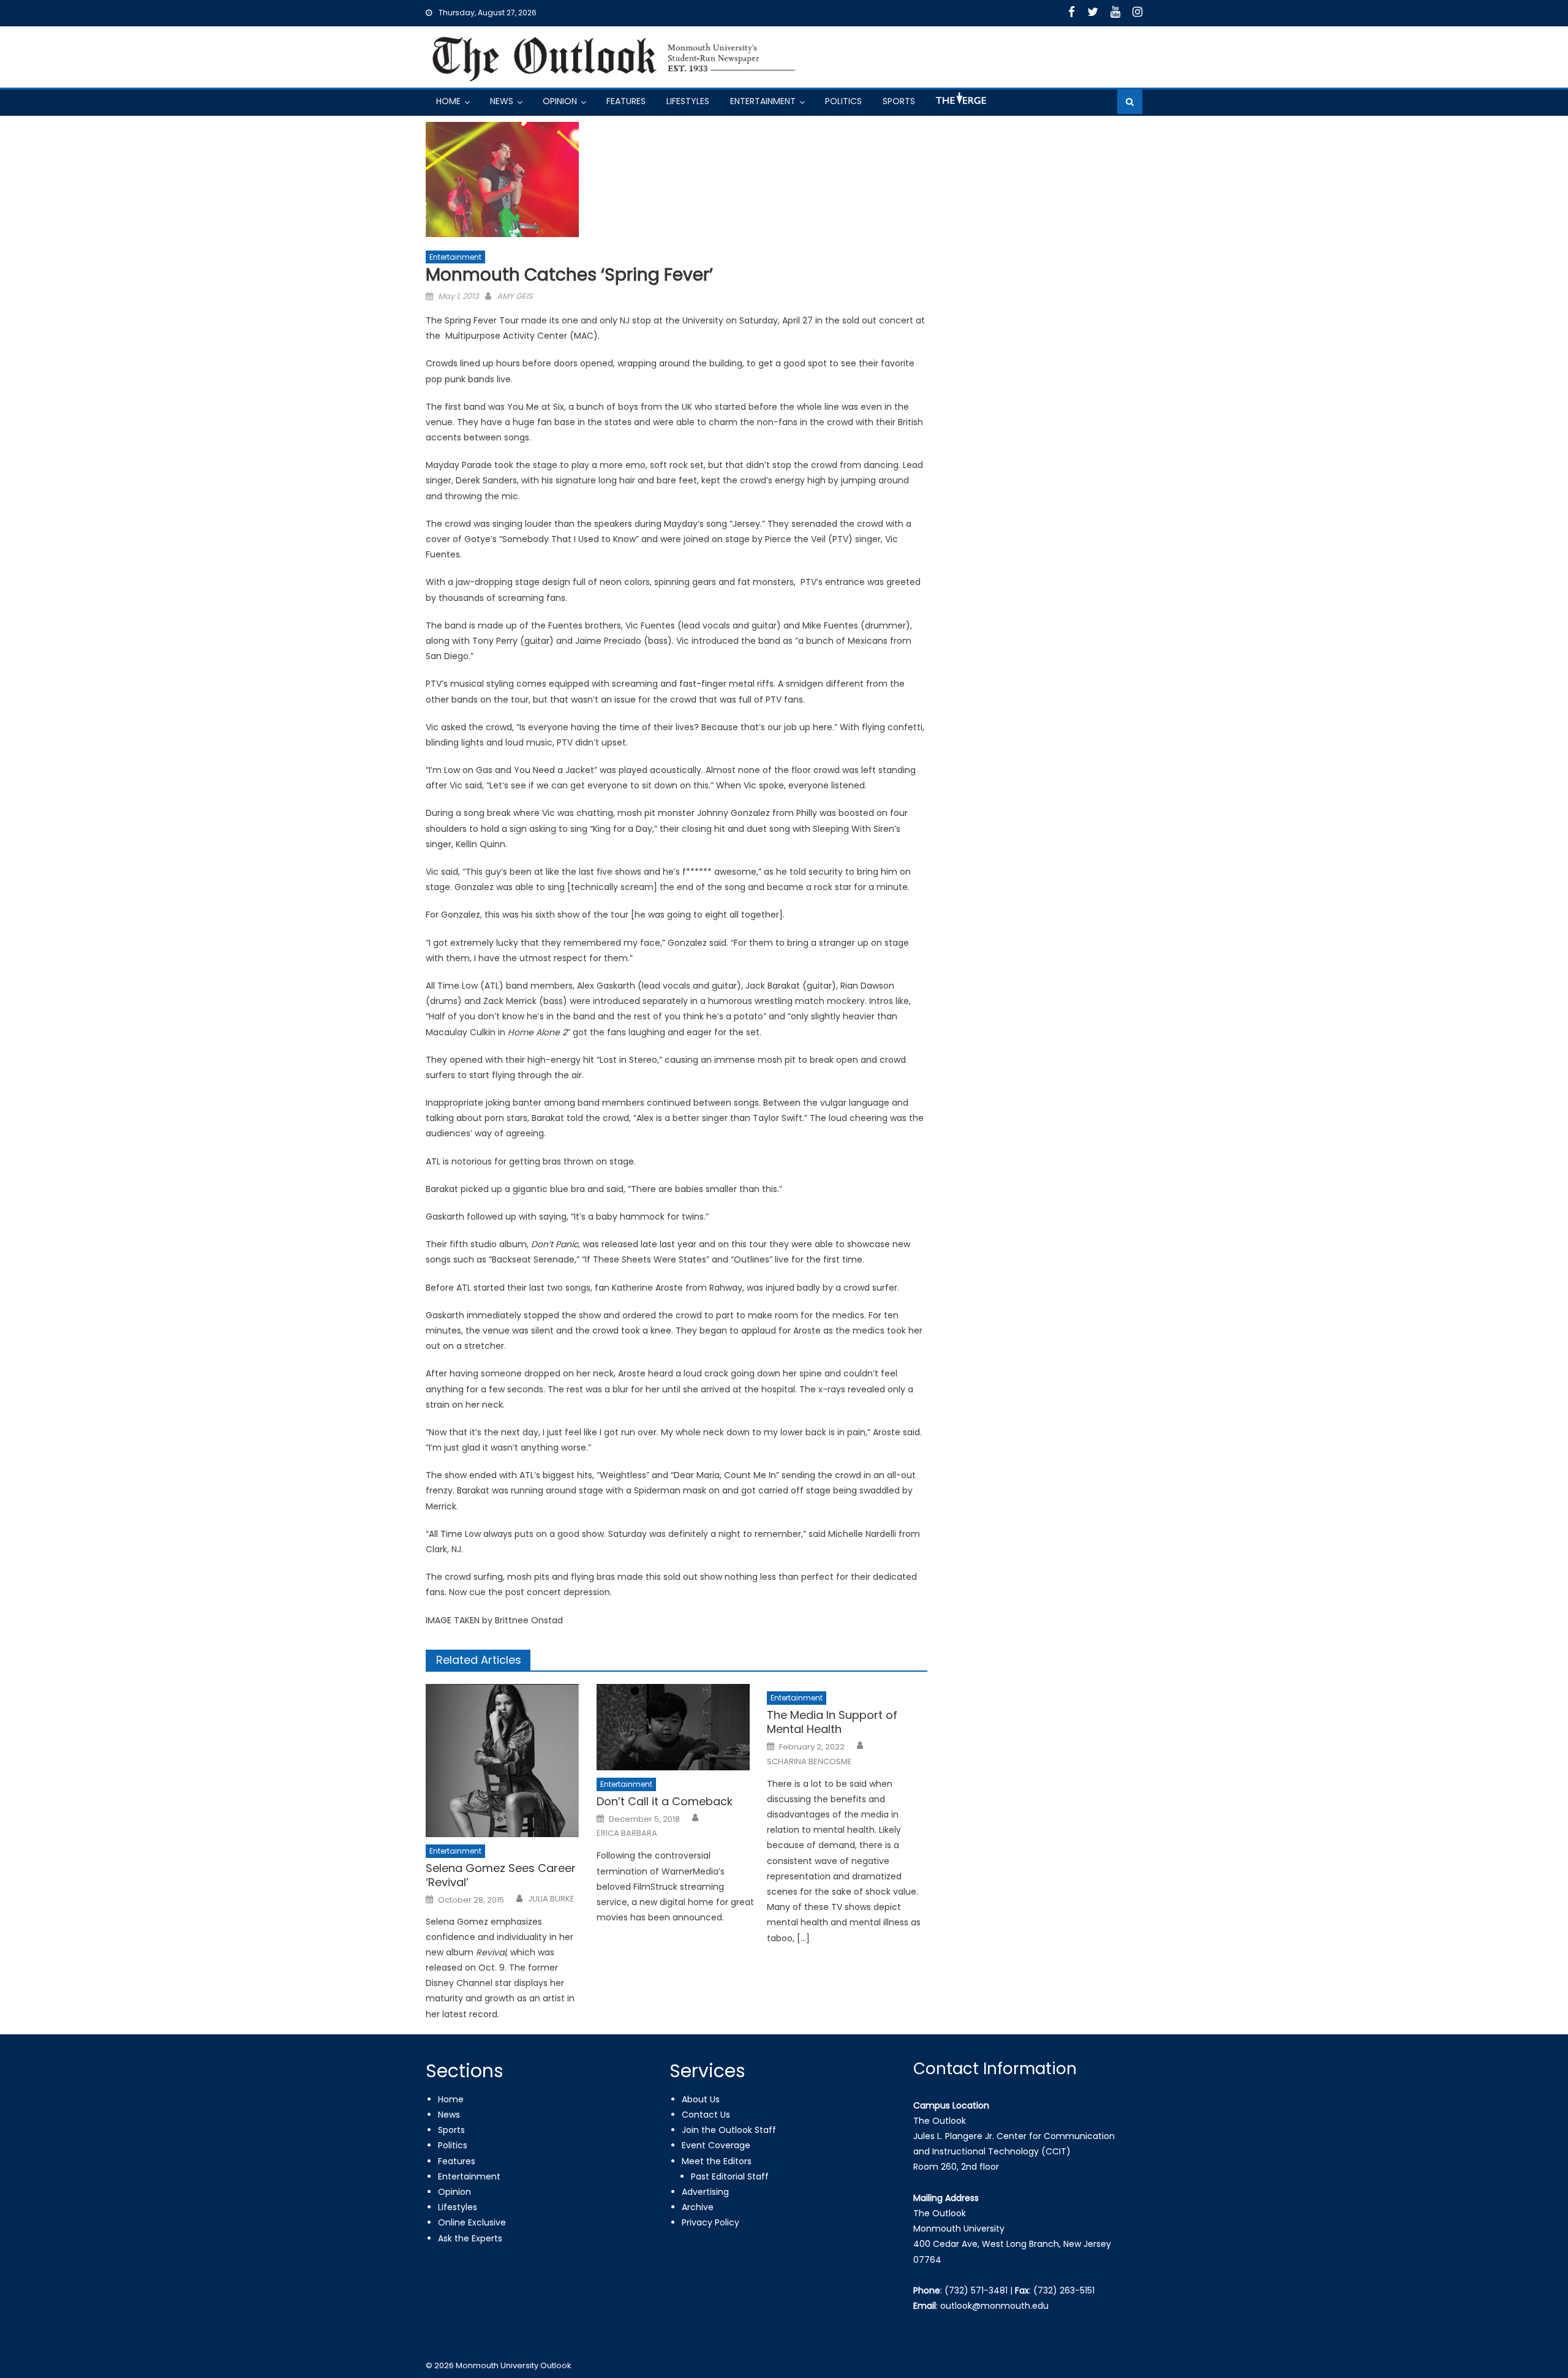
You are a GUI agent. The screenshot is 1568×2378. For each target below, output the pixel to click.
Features (626, 101)
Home (448, 101)
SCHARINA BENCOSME (809, 1762)
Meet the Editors (717, 2161)
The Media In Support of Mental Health (832, 1722)
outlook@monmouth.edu (994, 2306)
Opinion (560, 101)
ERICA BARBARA (627, 1833)
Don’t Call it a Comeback (665, 1801)
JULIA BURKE (551, 1899)
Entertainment (763, 101)
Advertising (705, 2192)
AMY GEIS (515, 296)
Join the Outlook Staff (729, 2130)
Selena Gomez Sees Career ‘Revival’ (501, 1875)
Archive (698, 2207)
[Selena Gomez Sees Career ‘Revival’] (506, 1761)
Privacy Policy (710, 2222)
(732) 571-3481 (976, 2290)
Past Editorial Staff (730, 2176)
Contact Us (706, 2115)
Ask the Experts (470, 2238)
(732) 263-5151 (1064, 2290)
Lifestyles (688, 101)
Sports (899, 101)
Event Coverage (716, 2145)
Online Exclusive (472, 2222)
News (502, 101)
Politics (843, 101)
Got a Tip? (960, 103)
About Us (701, 2099)
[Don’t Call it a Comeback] (677, 1727)
